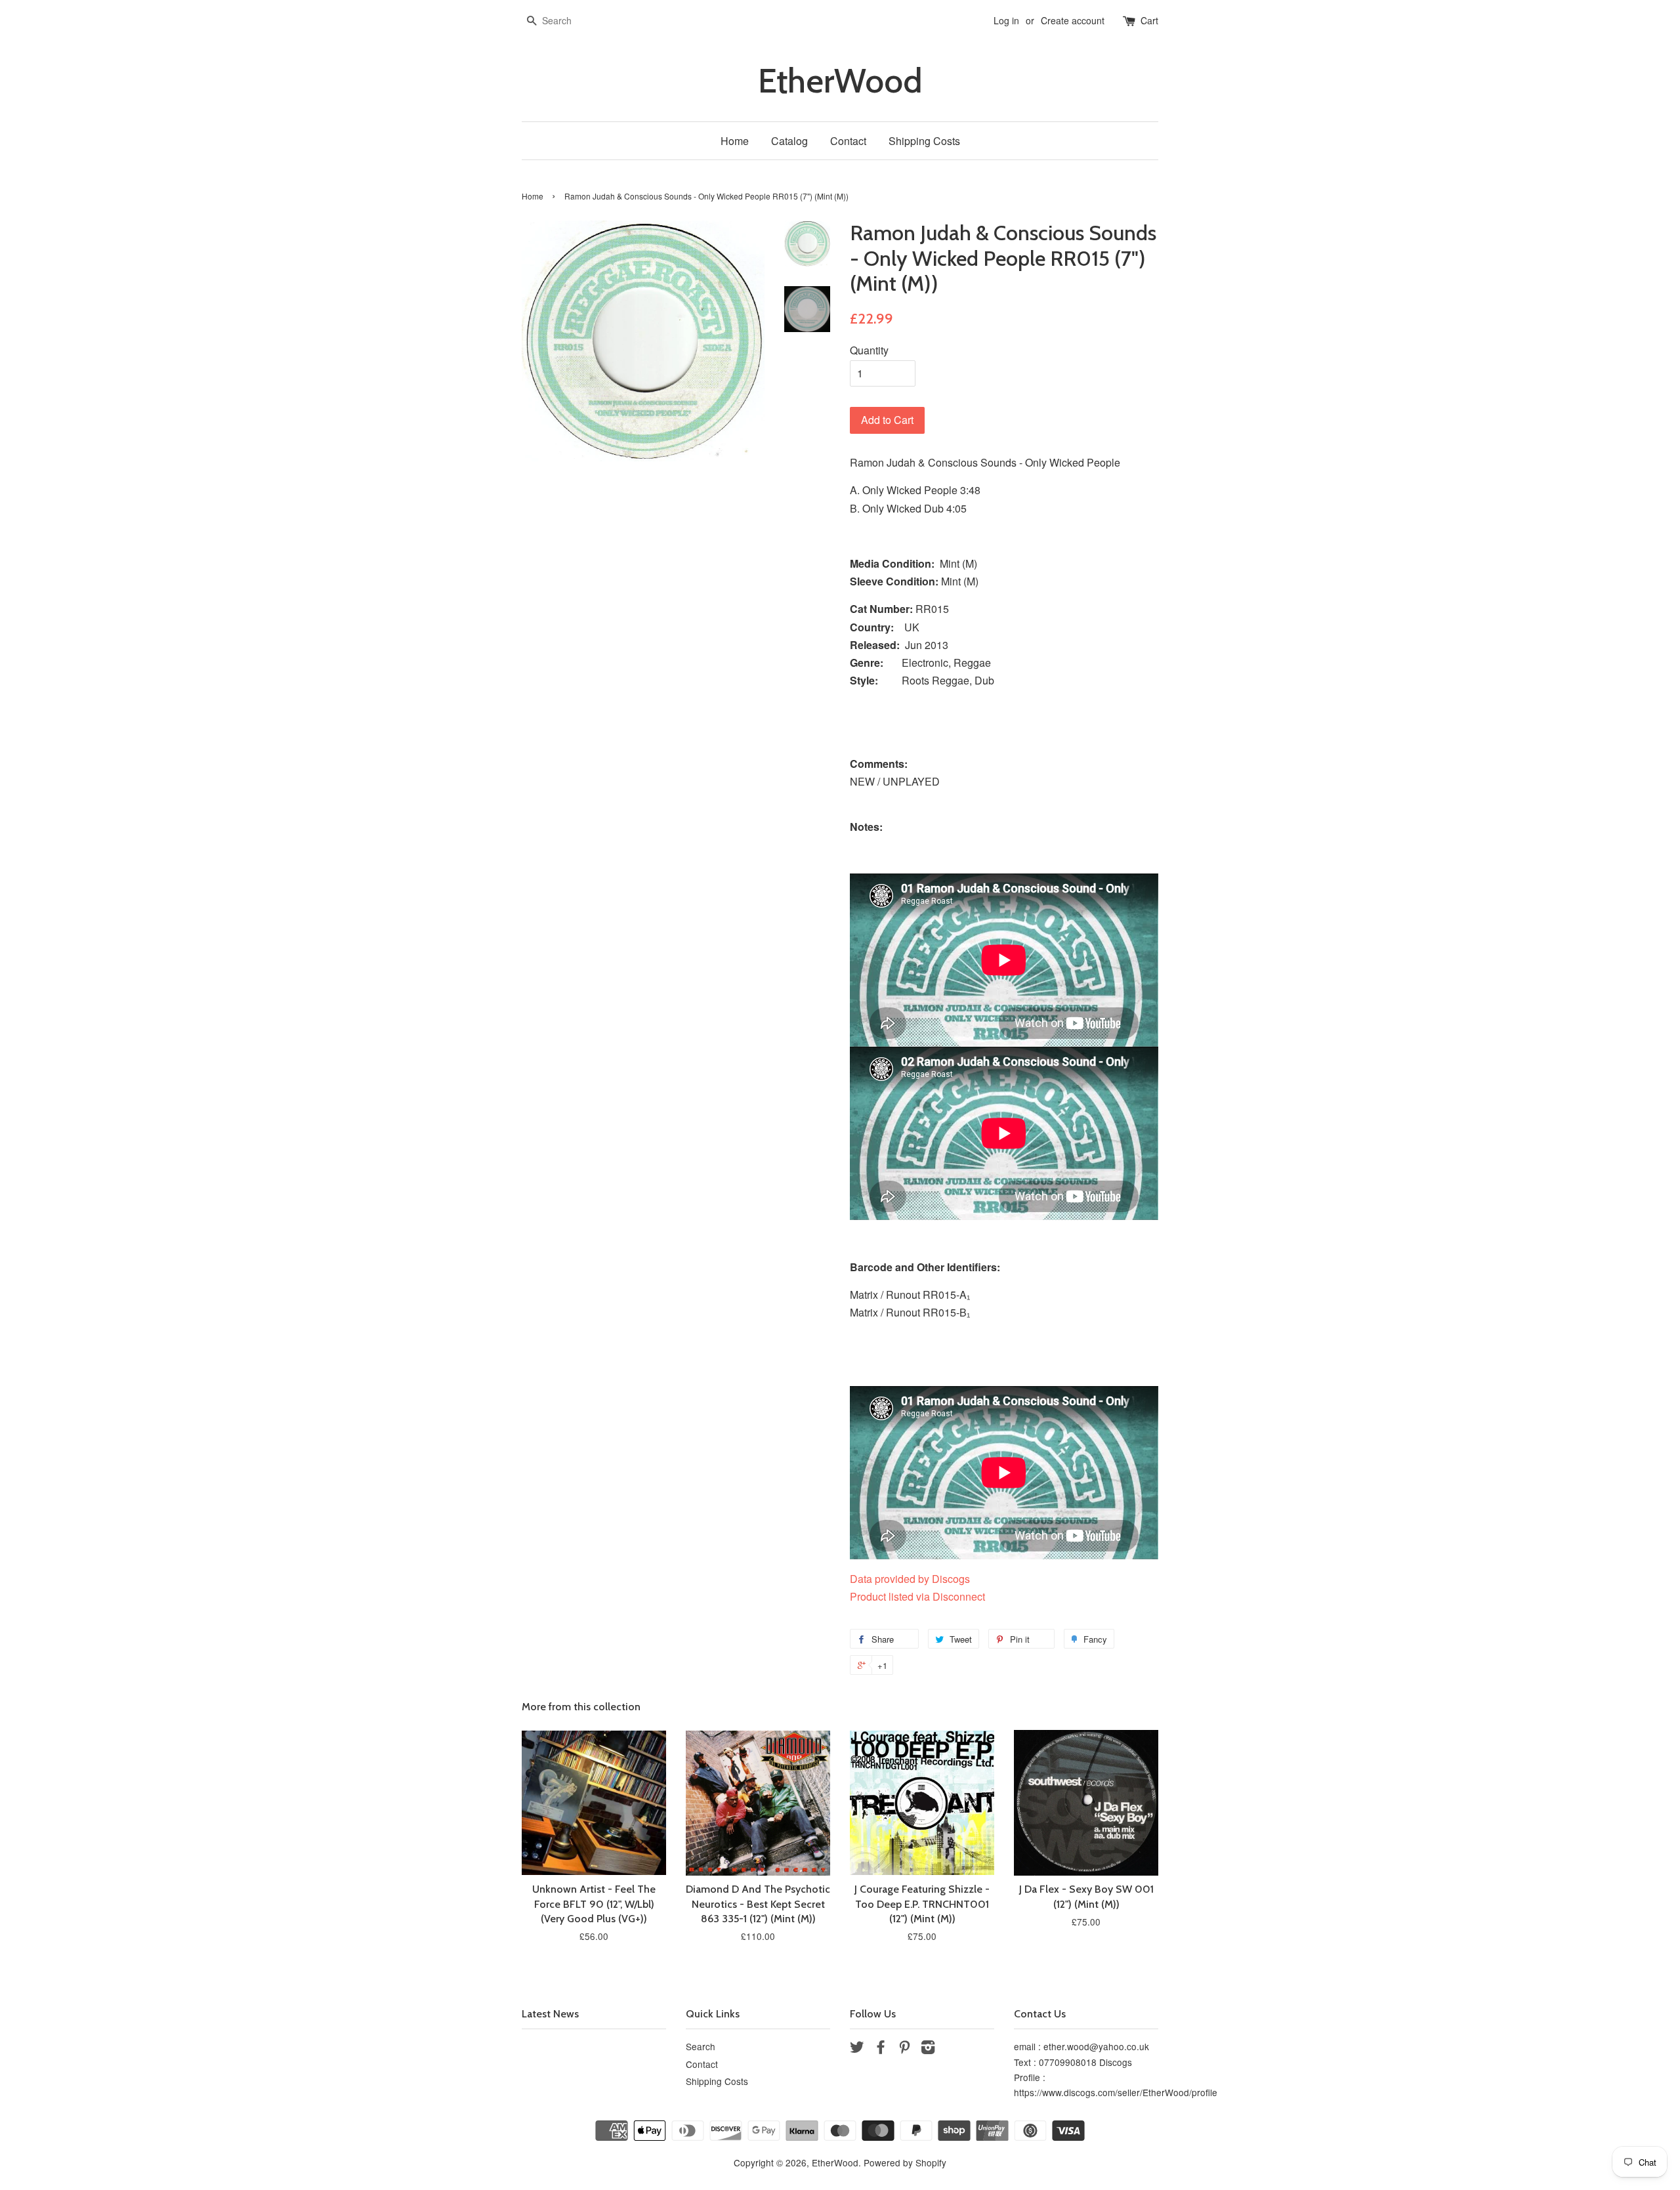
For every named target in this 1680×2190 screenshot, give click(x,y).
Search (701, 2046)
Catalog (789, 141)
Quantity (869, 350)
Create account (1073, 20)
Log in (1006, 20)
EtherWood (840, 81)
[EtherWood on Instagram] (928, 2049)
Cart (1149, 20)
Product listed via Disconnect (917, 1596)
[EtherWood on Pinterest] (904, 2049)
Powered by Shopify (905, 2162)
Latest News (550, 2014)
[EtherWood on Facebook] (881, 2049)
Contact (848, 141)
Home (735, 141)
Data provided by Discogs (910, 1579)
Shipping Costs (924, 141)
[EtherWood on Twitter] (857, 2049)
